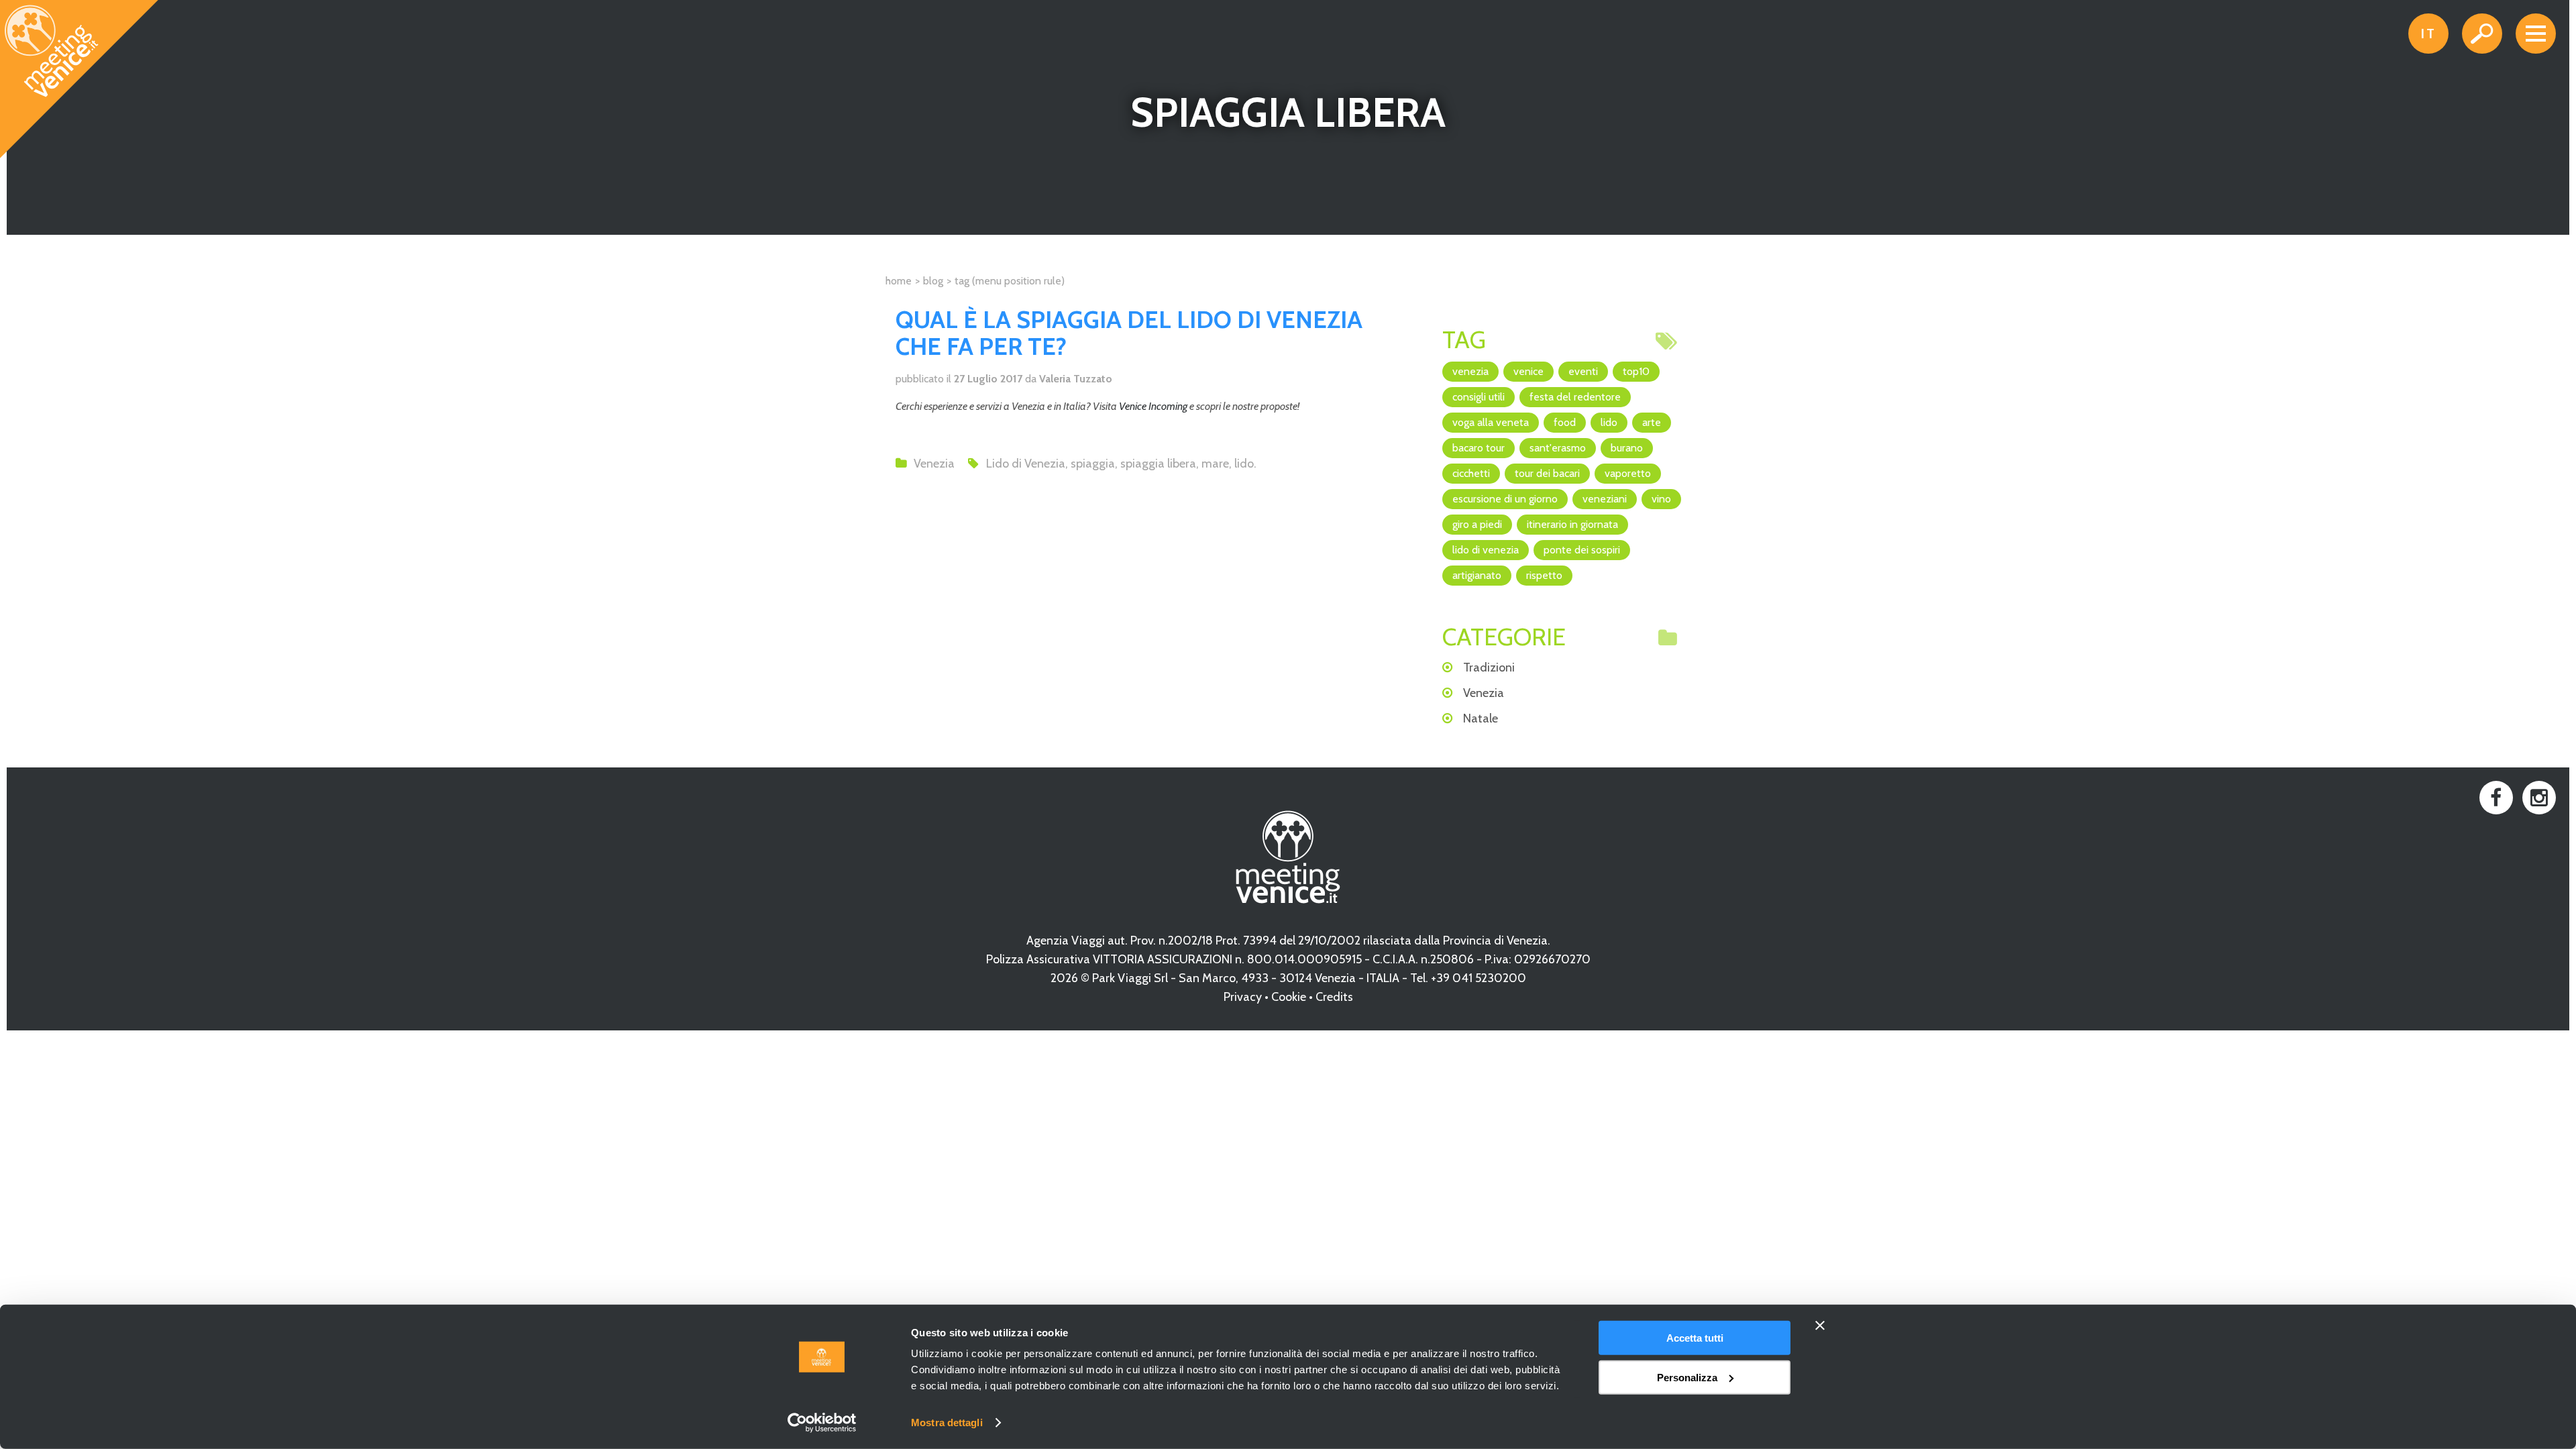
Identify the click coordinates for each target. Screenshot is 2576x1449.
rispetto (1544, 575)
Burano (1627, 448)
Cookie (1289, 997)
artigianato (1477, 575)
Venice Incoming (1153, 406)
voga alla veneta (1491, 422)
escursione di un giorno (1505, 499)
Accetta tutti (1695, 1338)
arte (1652, 422)
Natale (1481, 718)
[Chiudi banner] (1820, 1326)
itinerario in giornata (1572, 524)
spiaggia (1093, 464)
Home (899, 281)
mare (1215, 464)
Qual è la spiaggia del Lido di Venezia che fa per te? (1129, 333)
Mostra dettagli (947, 1423)
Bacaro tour (1479, 448)
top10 (1636, 371)
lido (1244, 464)
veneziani (1605, 499)
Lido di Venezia (1026, 464)
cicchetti (1471, 473)
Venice (1528, 371)
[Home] (80, 80)
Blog (933, 281)
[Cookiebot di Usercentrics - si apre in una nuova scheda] (822, 1423)
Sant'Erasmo (1558, 448)
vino (1661, 499)
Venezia (934, 464)
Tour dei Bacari (1547, 473)
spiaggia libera (1158, 464)
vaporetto (1628, 473)
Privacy (1243, 997)
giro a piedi (1477, 524)
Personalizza (1687, 1377)
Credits (1334, 997)
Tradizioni (1489, 667)
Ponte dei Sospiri (1582, 550)
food (1565, 422)
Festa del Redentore (1575, 397)
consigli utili (1479, 397)
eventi (1583, 371)
